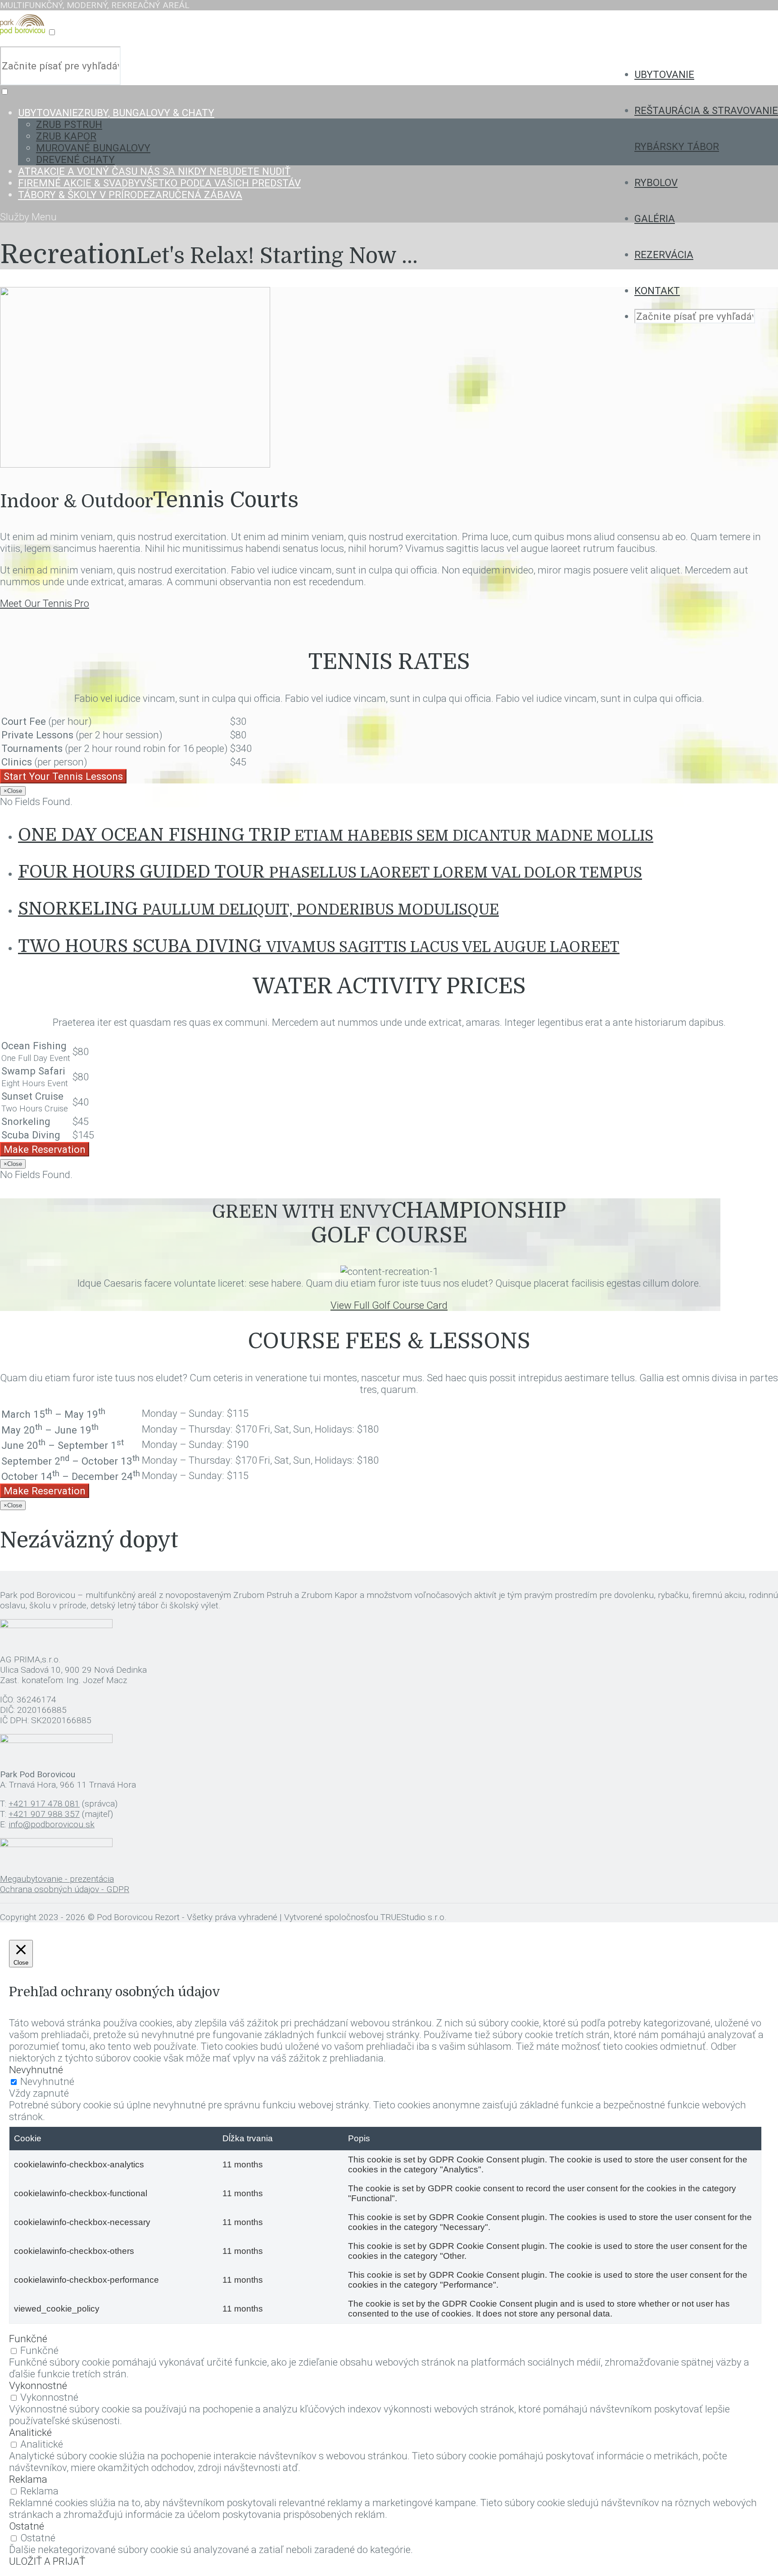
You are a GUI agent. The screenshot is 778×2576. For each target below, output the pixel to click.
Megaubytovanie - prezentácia (57, 1879)
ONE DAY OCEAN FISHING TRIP (336, 835)
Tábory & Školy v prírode (130, 195)
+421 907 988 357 (44, 1814)
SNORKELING (258, 909)
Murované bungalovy (93, 148)
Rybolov (656, 182)
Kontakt (657, 291)
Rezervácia (664, 255)
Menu (44, 217)
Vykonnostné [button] (38, 2385)
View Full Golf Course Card (389, 1305)
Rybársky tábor (677, 146)
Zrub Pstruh (69, 124)
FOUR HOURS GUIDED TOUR (330, 872)
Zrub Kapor (66, 136)
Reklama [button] (28, 2479)
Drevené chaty (75, 159)
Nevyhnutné (47, 2081)
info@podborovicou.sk (52, 1824)
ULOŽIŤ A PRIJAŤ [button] (47, 2561)
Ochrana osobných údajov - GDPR (65, 1889)
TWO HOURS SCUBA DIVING (319, 946)
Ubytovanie (664, 74)
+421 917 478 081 (44, 1804)
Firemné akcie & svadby (159, 183)
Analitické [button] (30, 2432)
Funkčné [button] (28, 2339)
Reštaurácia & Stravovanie (706, 110)
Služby (16, 217)
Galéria (655, 218)
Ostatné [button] (27, 2526)
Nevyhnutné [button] (36, 2070)
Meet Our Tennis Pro (45, 603)
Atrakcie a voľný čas (154, 171)
